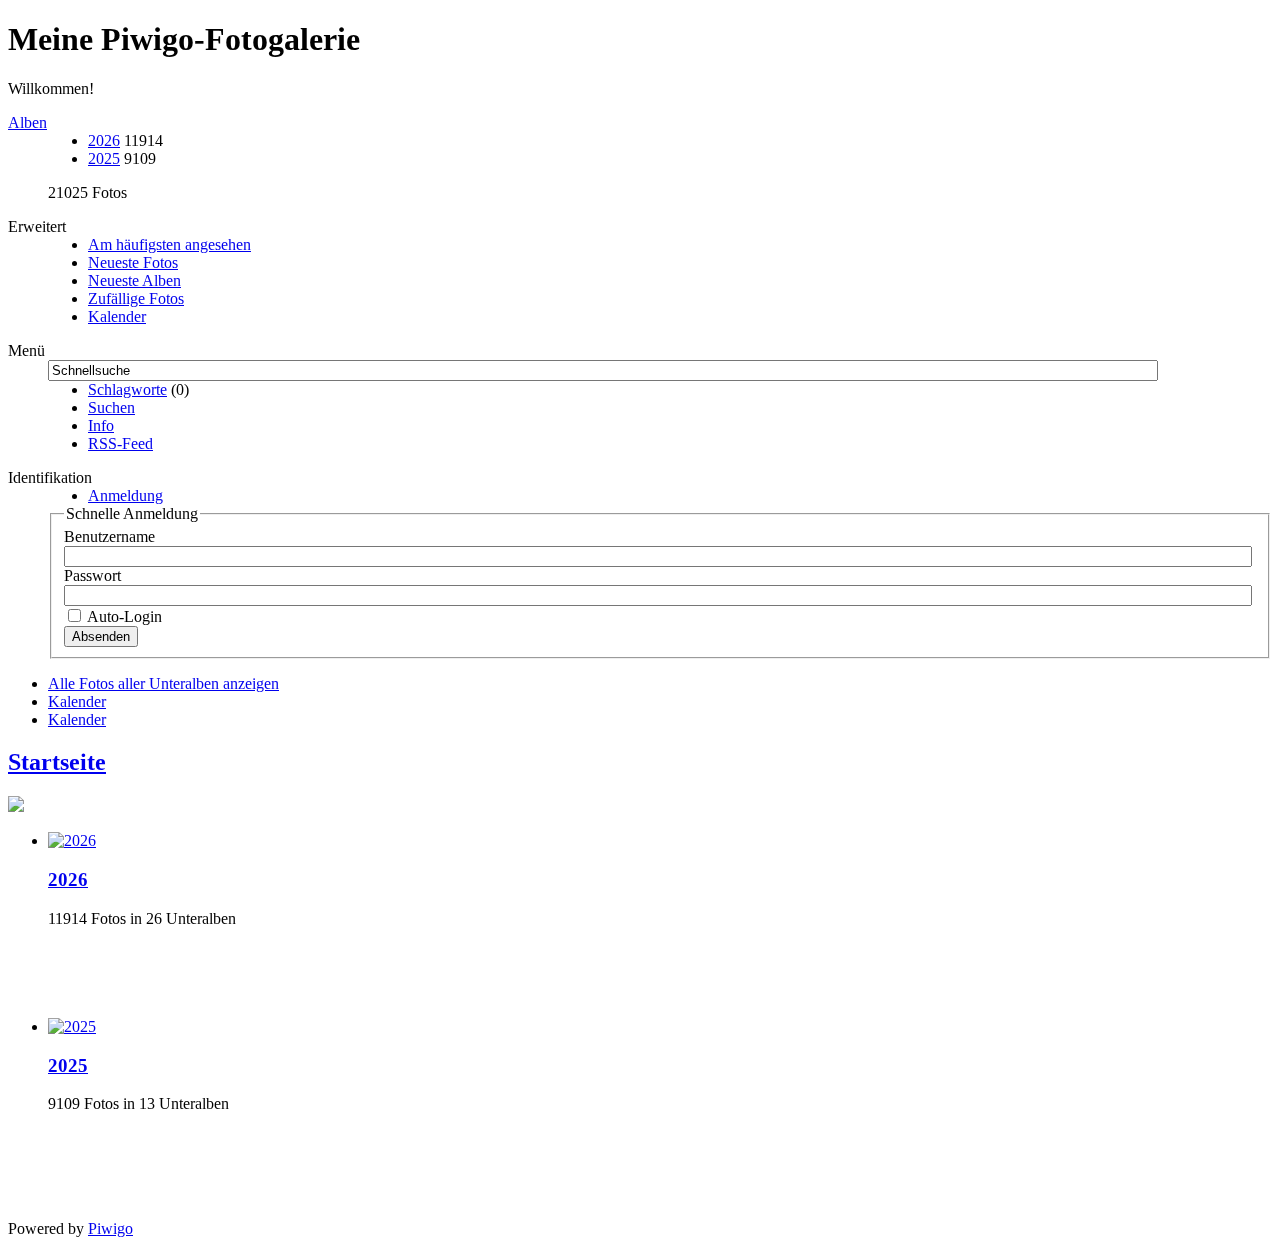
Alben (27, 122)
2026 (104, 140)
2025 (104, 158)
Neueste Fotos (133, 262)
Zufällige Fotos (136, 298)
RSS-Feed (120, 443)
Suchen (111, 407)
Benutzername (109, 536)
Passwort (92, 575)
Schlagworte (127, 389)
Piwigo (110, 1228)
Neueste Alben (134, 280)
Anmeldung (125, 495)
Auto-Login (123, 616)
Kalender (117, 316)
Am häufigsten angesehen (169, 244)
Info (101, 425)
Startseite (57, 762)
